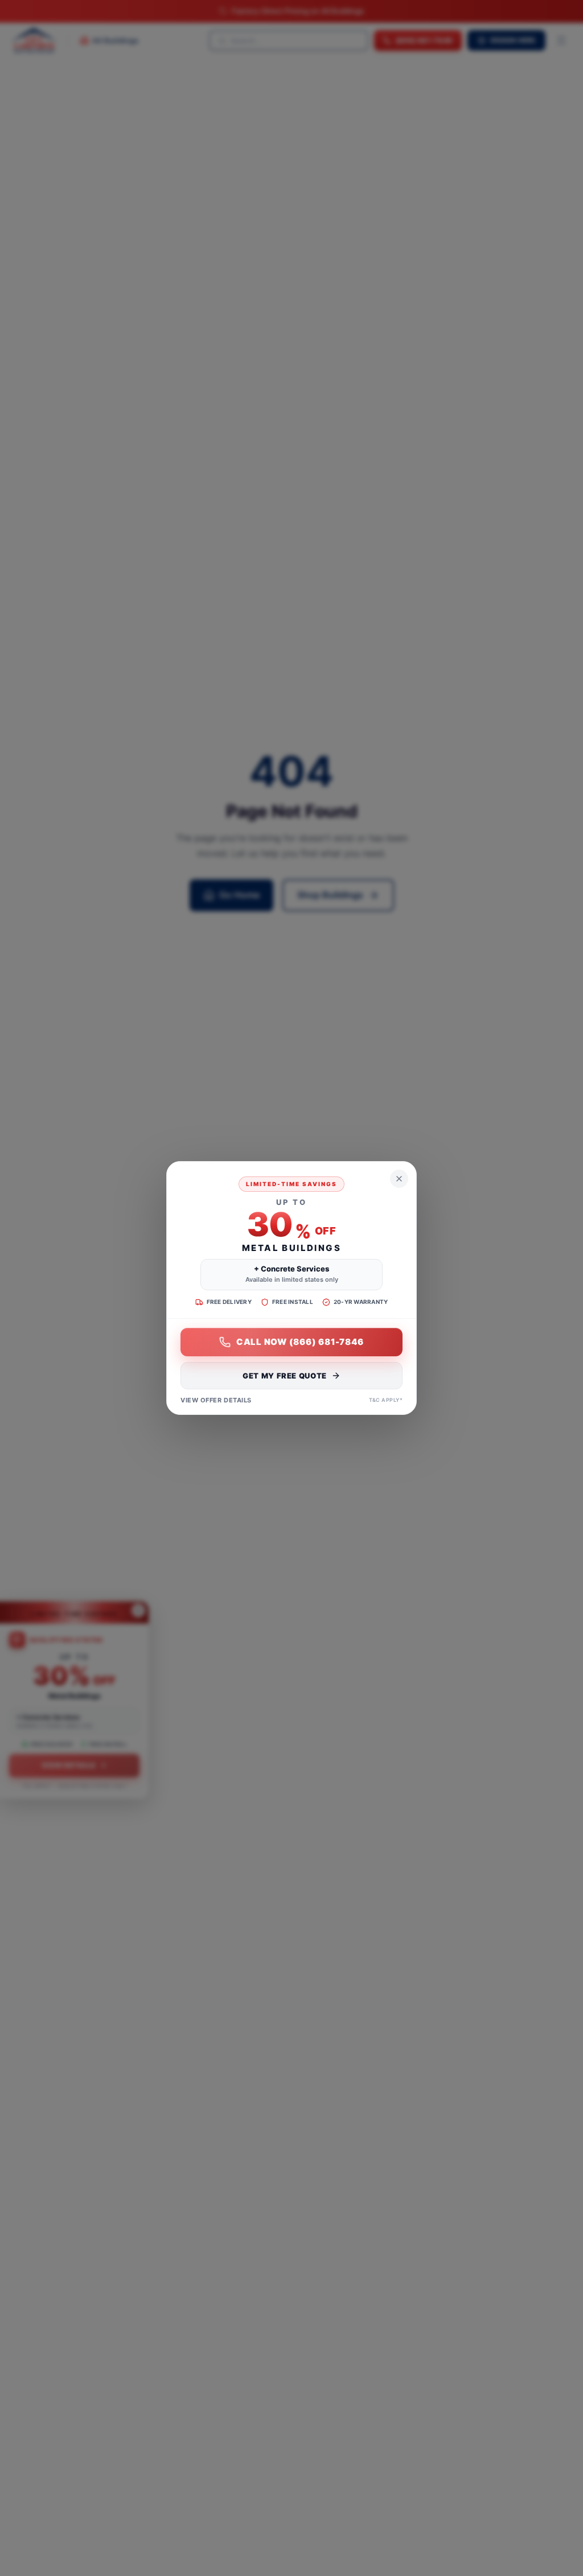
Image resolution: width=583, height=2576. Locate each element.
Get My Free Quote (285, 1376)
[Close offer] (399, 1179)
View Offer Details (216, 1400)
